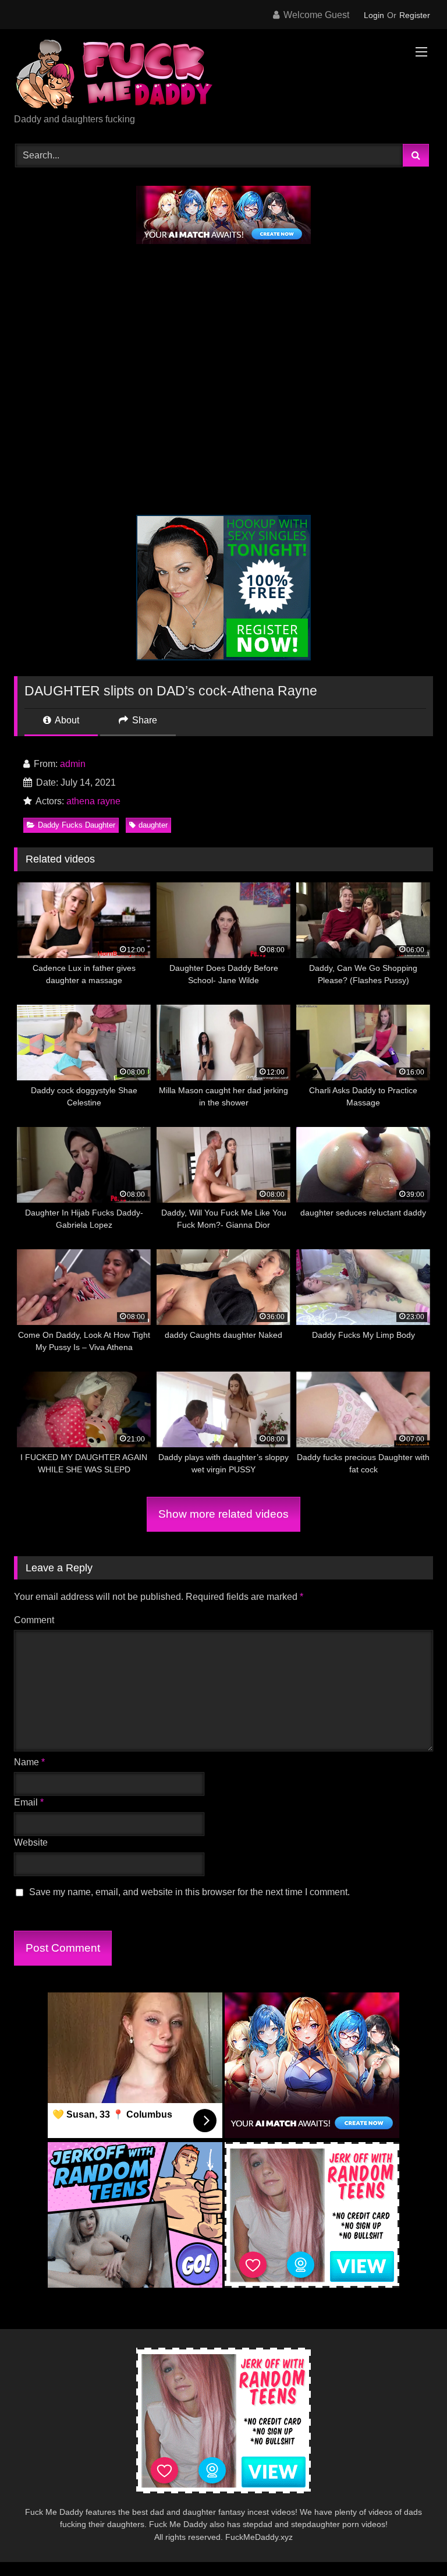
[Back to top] (411, 2541)
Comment (34, 1620)
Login (374, 15)
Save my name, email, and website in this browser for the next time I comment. (189, 1892)
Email (29, 1802)
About (66, 720)
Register (415, 15)
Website (31, 1842)
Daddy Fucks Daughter (77, 825)
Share (143, 720)
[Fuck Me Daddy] (223, 75)
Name (29, 1762)
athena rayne (93, 801)
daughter (153, 825)
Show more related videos (223, 1514)
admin (73, 764)
